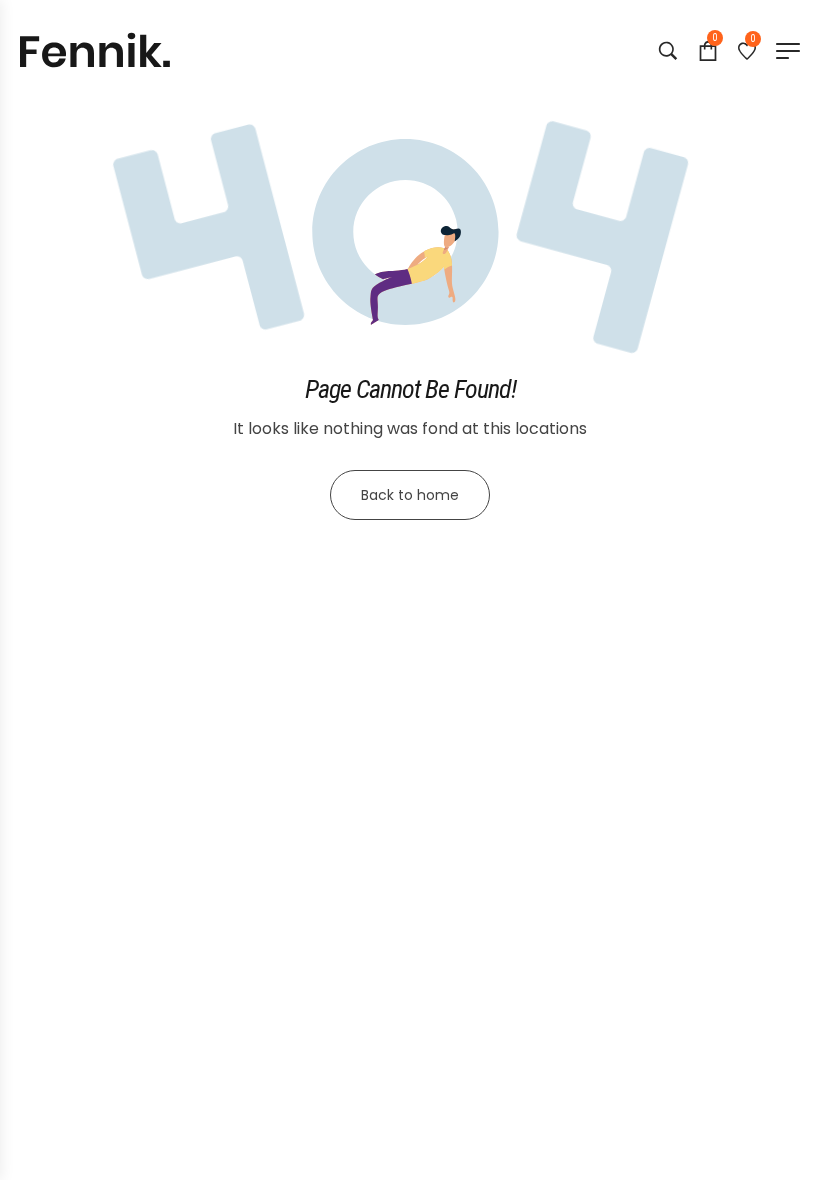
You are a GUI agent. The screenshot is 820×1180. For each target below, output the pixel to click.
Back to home (410, 495)
